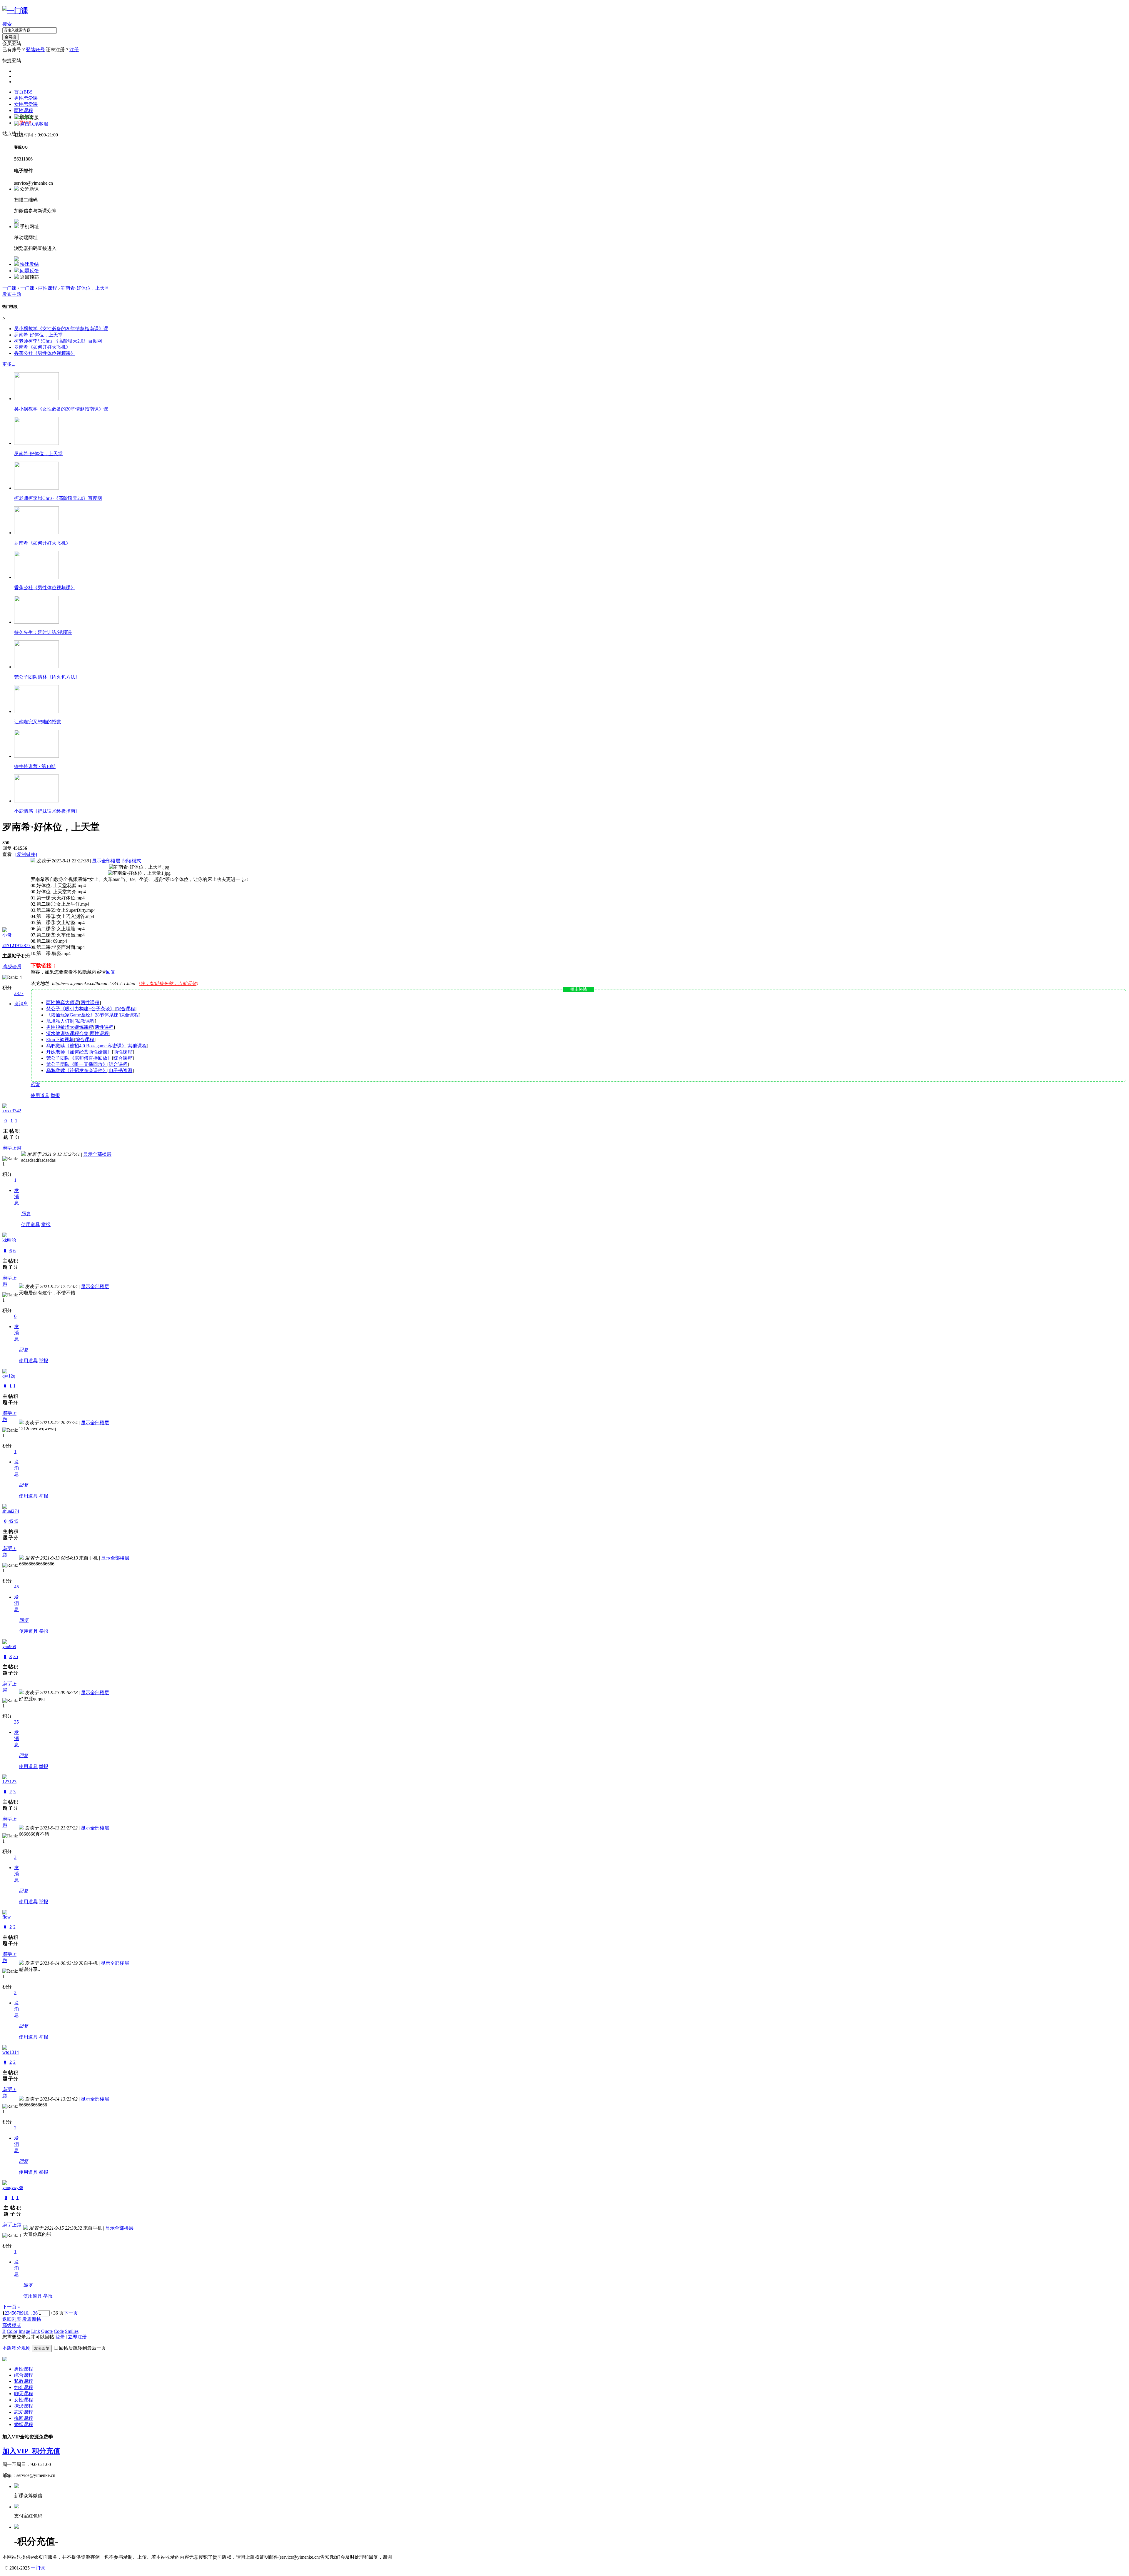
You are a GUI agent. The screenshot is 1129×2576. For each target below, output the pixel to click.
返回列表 (12, 2319)
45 (11, 1521)
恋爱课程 (24, 2412)
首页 (23, 92)
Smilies (72, 2331)
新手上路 (12, 1148)
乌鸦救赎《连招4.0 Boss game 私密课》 (86, 1046)
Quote (47, 2331)
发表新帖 (32, 2319)
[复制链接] (26, 854)
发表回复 (42, 2348)
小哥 (7, 935)
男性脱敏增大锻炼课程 (70, 1027)
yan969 (9, 1646)
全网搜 (10, 37)
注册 (74, 50)
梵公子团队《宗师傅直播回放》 (79, 1058)
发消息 (21, 1004)
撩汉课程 (24, 2406)
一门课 (9, 288)
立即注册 (77, 2337)
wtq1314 (11, 2052)
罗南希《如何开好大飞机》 (42, 347)
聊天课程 (24, 2394)
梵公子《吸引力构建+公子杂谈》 (80, 1009)
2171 (7, 945)
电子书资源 (121, 1070)
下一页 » (11, 2307)
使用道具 (40, 1095)
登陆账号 (35, 50)
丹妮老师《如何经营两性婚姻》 (79, 1052)
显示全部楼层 (106, 861)
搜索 (7, 24)
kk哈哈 (9, 1240)
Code (59, 2331)
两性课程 (24, 110)
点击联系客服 (34, 124)
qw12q (9, 1376)
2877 (26, 945)
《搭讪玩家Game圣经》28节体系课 (82, 1015)
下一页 (71, 2313)
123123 (9, 1782)
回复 (111, 972)
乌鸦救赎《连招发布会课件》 (77, 1070)
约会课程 (24, 2387)
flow (7, 1917)
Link (36, 2331)
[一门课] (15, 11)
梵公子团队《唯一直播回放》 (77, 1064)
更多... (9, 364)
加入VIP (17, 2451)
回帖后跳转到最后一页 (82, 2348)
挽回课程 (24, 2418)
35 (16, 1656)
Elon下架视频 (60, 1040)
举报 (55, 1095)
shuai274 (11, 1511)
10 (26, 2313)
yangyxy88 (13, 2187)
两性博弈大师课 (63, 1002)
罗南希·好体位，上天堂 (85, 288)
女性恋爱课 (26, 104)
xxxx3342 (12, 1111)
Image (24, 2331)
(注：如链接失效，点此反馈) (168, 983)
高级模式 (12, 2325)
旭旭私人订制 (60, 1021)
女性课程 (24, 2400)
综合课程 (126, 1009)
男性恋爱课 (26, 98)
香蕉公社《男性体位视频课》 (45, 353)
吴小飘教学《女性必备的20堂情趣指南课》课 (61, 329)
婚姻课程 (24, 2424)
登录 (60, 2337)
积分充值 (46, 2451)
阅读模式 (132, 861)
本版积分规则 (16, 2348)
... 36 (33, 2313)
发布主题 (12, 294)
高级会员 (12, 967)
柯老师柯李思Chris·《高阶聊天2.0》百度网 (58, 341)
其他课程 (137, 1046)
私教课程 (85, 1021)
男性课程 (24, 2369)
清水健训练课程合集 (67, 1033)
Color (12, 2331)
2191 (16, 945)
